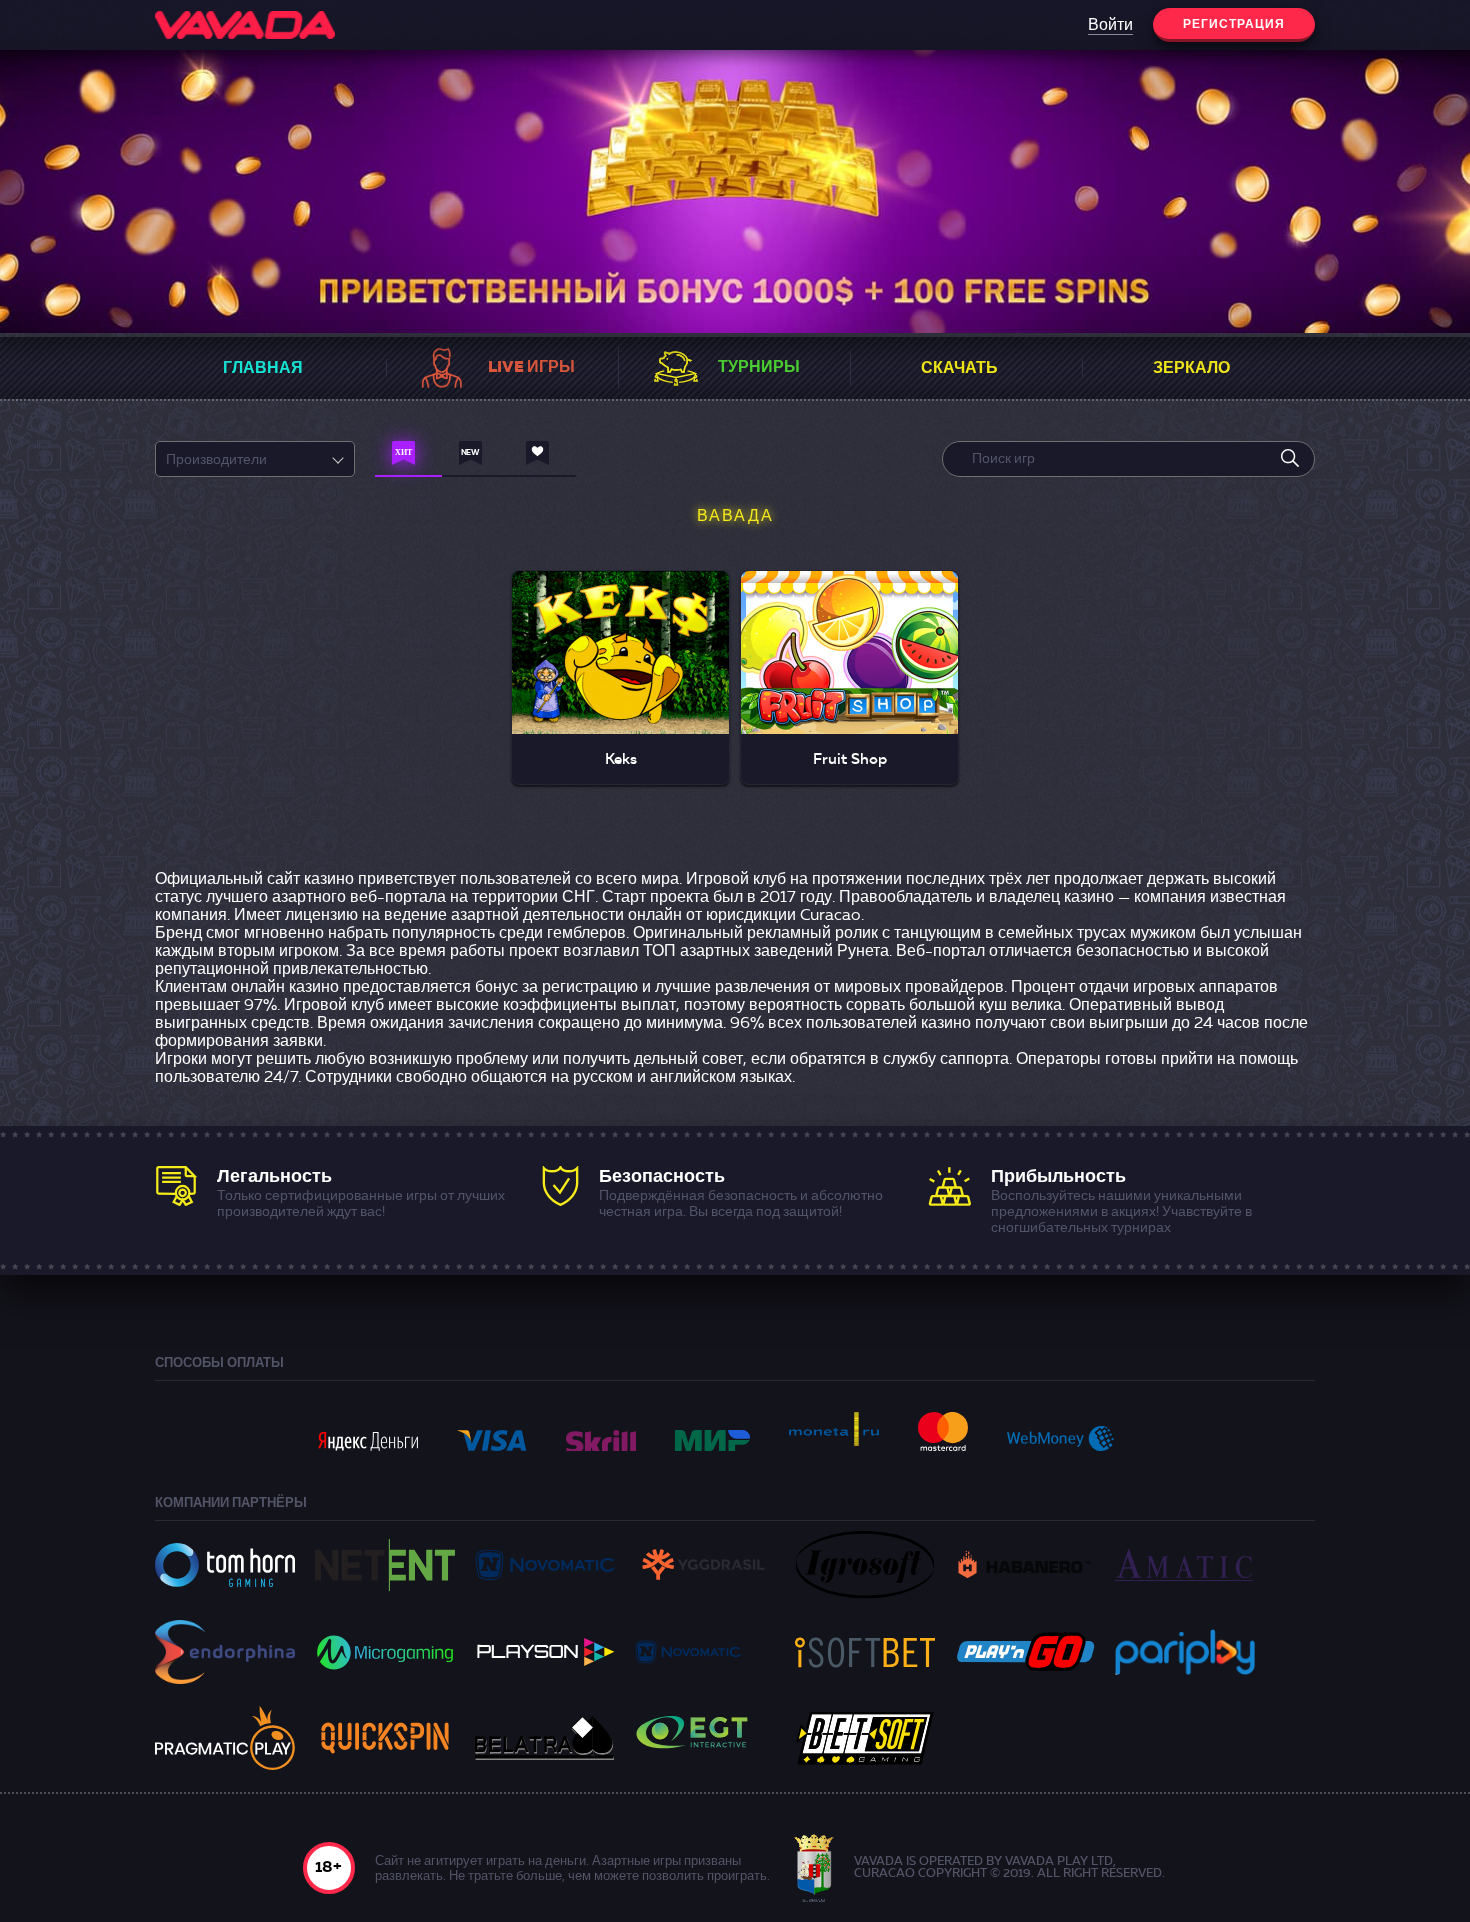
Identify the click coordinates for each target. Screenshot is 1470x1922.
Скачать (959, 369)
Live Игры (531, 368)
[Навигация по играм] (408, 458)
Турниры (759, 368)
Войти (1110, 26)
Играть (620, 632)
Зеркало (1191, 369)
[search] (1290, 459)
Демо (621, 682)
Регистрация (1234, 25)
